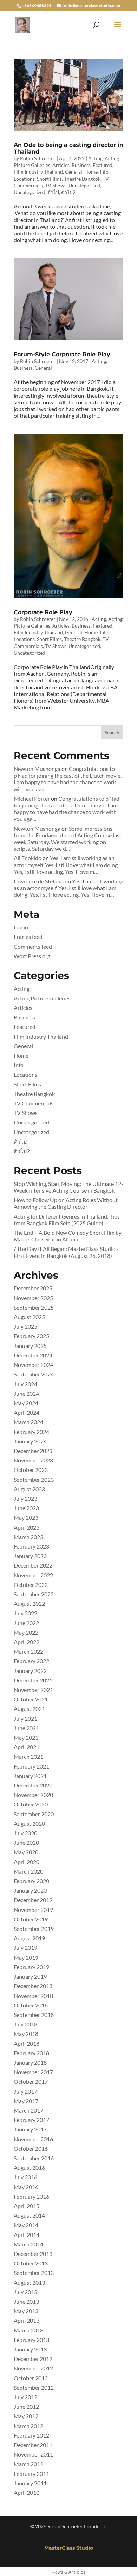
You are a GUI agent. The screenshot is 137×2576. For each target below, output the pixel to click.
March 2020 (28, 1871)
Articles (61, 165)
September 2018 (34, 2015)
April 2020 (27, 1862)
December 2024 (33, 1355)
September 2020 (34, 1814)
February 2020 (31, 1881)
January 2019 (30, 1976)
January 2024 (30, 1441)
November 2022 (33, 1575)
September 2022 (34, 1594)
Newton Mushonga (37, 769)
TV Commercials (34, 1103)
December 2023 (33, 1451)
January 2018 (30, 2062)
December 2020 (33, 1785)
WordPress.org (32, 956)
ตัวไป (53, 192)
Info (104, 172)
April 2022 (27, 1642)
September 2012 (34, 2387)
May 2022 (26, 1632)
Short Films (49, 179)
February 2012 (31, 2435)
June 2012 (26, 2406)
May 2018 (26, 2034)
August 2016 (29, 2168)
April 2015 (27, 2206)
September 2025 (34, 1307)
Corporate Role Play (43, 612)
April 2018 (27, 2043)
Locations (24, 179)
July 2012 (25, 2397)
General (74, 172)
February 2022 (31, 1661)
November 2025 (33, 1298)
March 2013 (28, 2330)
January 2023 (30, 1556)
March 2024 (28, 1422)
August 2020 (29, 1824)
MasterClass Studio (69, 2548)
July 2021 (25, 1718)
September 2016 (34, 2158)
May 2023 (26, 1517)
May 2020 (26, 1852)
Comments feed (33, 946)
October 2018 (31, 2005)
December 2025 (33, 1288)
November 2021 (33, 1690)
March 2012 (28, 2426)
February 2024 (31, 1432)
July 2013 (25, 2292)
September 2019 (34, 1929)
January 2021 (30, 1776)
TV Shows (56, 185)
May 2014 (26, 2225)
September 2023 (34, 1480)
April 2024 (27, 1412)
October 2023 (31, 1470)
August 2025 (29, 1317)
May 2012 (26, 2416)
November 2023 (33, 1460)
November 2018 (33, 1996)
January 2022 (30, 1671)
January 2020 (30, 1890)
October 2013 (31, 2263)
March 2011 (28, 2464)
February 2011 (31, 2474)
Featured (103, 165)
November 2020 (33, 1795)
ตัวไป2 (68, 192)
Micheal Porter (32, 799)
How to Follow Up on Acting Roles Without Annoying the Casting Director (66, 1203)
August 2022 (29, 1604)
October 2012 (31, 2378)
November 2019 (33, 1910)
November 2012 (33, 2368)
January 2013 (30, 2349)
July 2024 (25, 1384)
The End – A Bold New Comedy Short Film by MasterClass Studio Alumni (68, 1236)
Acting (95, 158)
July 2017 (25, 2091)
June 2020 (26, 1842)
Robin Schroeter (38, 158)
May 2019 (26, 1957)
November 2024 (33, 1365)
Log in (21, 927)
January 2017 (30, 2129)
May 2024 (26, 1403)
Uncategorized (30, 192)
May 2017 (26, 2101)
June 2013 (26, 2301)
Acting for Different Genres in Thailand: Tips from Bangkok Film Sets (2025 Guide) (67, 1220)
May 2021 (26, 1737)
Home (91, 172)
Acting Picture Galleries (42, 998)
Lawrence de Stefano (39, 881)
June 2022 (26, 1623)
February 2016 (31, 2196)
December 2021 (33, 1680)
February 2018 (31, 2053)
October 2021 (31, 1699)
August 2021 (29, 1709)
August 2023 (29, 1489)
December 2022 (33, 1565)
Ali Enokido (28, 858)
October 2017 (31, 2081)
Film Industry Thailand (38, 172)
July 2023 (25, 1498)
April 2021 (27, 1747)
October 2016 (31, 2149)
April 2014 (27, 2235)
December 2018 (33, 1986)
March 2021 (28, 1756)
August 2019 (29, 1938)
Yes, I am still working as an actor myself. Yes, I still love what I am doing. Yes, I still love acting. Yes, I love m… (66, 865)
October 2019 (31, 1919)
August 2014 (29, 2215)
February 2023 (31, 1546)
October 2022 (31, 1585)
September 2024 (34, 1374)
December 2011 (33, 2445)
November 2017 (33, 2072)
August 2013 (29, 2282)
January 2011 (30, 2483)
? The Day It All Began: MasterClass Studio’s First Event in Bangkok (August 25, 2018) (66, 1252)
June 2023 (26, 1508)
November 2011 (33, 2454)
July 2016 (25, 2177)
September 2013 (34, 2273)
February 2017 (31, 2120)
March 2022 (28, 1651)
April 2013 (27, 2320)
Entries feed (28, 937)
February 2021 (31, 1766)
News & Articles (68, 2572)
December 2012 (33, 2359)
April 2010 (27, 2493)
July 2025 (25, 1326)
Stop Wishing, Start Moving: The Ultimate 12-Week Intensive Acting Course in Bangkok (68, 1187)
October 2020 (31, 1804)
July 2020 (25, 1833)
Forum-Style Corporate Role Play (62, 354)
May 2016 (26, 2187)
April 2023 (27, 1527)
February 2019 (31, 1967)
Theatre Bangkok (82, 179)
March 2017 (28, 2110)
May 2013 (26, 2311)
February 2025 (31, 1336)
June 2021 (26, 1728)
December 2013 (33, 2254)
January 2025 (30, 1346)
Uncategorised (84, 185)
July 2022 (25, 1613)
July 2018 (25, 2024)
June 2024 (26, 1393)
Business (81, 165)
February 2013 (31, 2340)
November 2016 (33, 2139)
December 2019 (33, 1900)
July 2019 (25, 1948)
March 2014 (28, 2244)
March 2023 (28, 1537)
